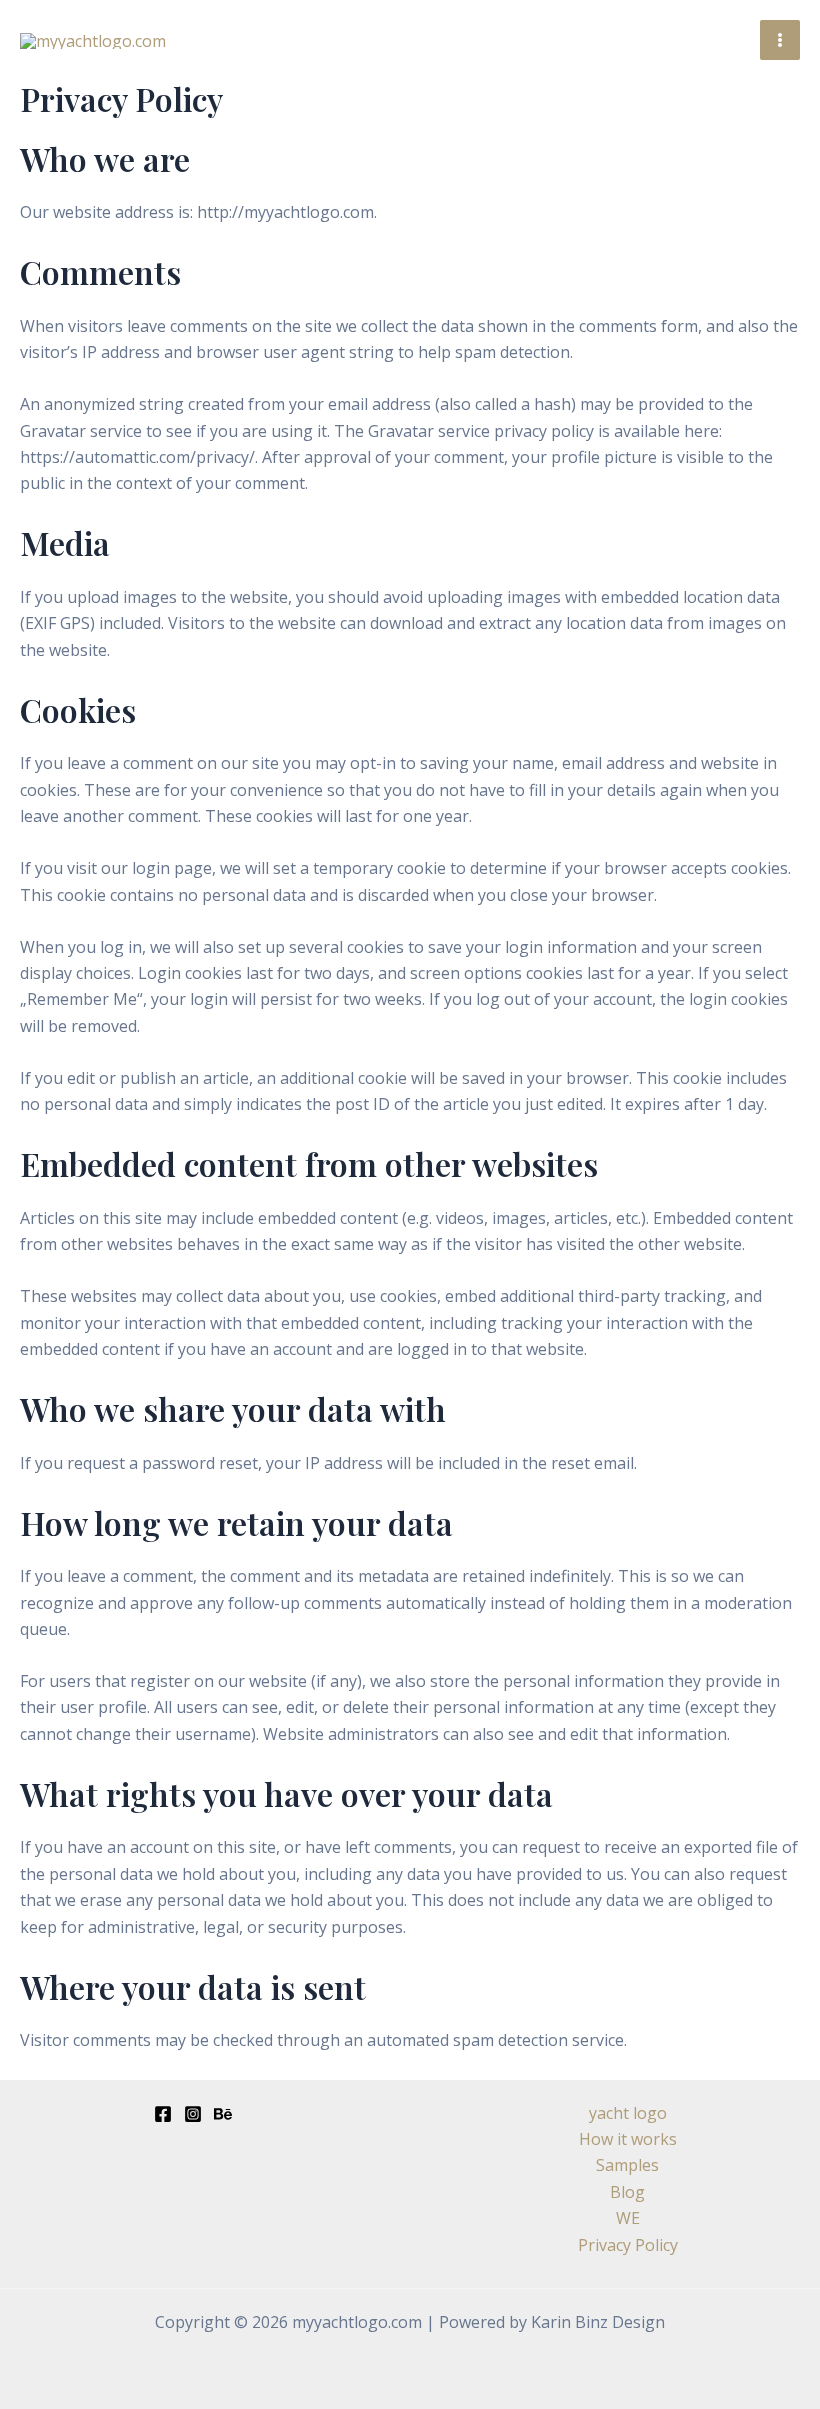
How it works (628, 2139)
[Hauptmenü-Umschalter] (780, 40)
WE (628, 2218)
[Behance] (223, 2114)
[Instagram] (193, 2114)
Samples (627, 2165)
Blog (627, 2192)
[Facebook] (163, 2114)
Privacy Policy (628, 2245)
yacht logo (628, 2113)
